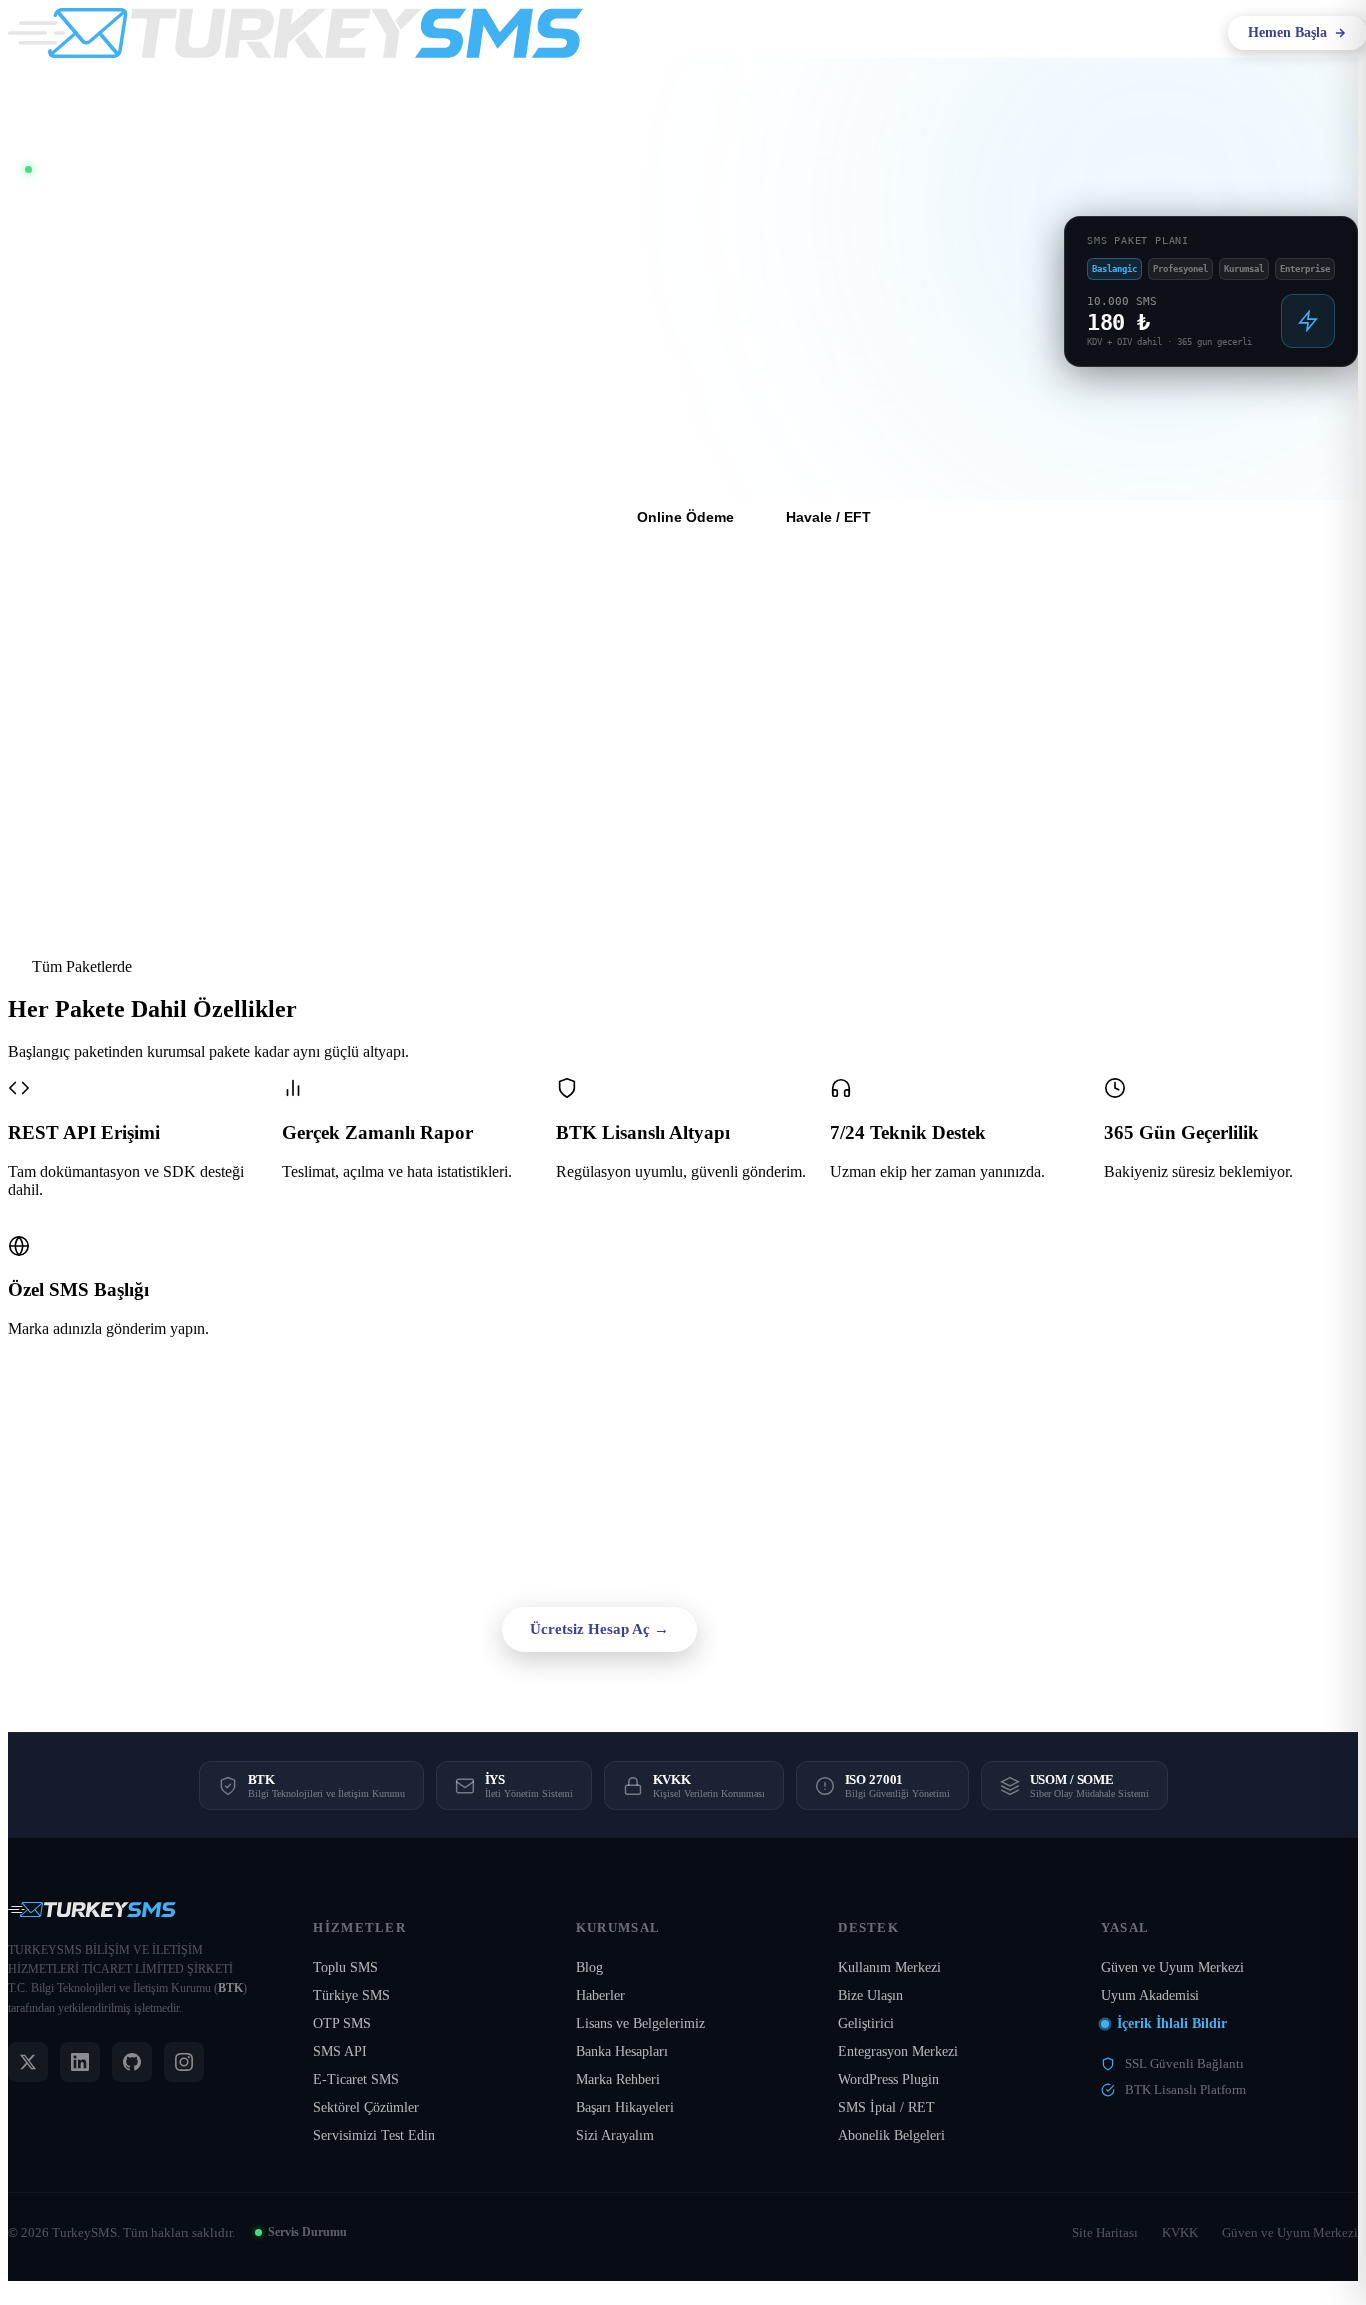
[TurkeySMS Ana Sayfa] (295, 33)
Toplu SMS (345, 1967)
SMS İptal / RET (886, 2107)
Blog (589, 1967)
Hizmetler (733, 33)
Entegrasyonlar (835, 33)
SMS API (340, 2051)
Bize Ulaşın (870, 1995)
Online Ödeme (685, 517)
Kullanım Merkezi (889, 1967)
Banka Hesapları (622, 2051)
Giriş (1186, 32)
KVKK (1180, 2232)
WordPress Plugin (888, 2079)
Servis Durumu (307, 2232)
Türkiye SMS (351, 1995)
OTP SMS (342, 2023)
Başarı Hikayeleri (625, 2107)
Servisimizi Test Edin (374, 2135)
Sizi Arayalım (615, 2135)
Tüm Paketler (540, 517)
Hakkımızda (640, 33)
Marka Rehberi (618, 2079)
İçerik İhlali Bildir (1172, 2023)
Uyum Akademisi (1150, 1995)
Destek (980, 33)
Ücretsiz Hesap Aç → (599, 1629)
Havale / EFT (828, 517)
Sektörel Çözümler (366, 2107)
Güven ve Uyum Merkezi (1172, 1967)
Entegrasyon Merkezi (898, 2051)
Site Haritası (1105, 2232)
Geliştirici (866, 2023)
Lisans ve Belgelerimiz (640, 2023)
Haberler (600, 1995)
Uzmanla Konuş (786, 1629)
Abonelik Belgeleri (891, 2135)
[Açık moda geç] (1126, 33)
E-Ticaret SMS (356, 2079)
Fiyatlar (928, 32)
